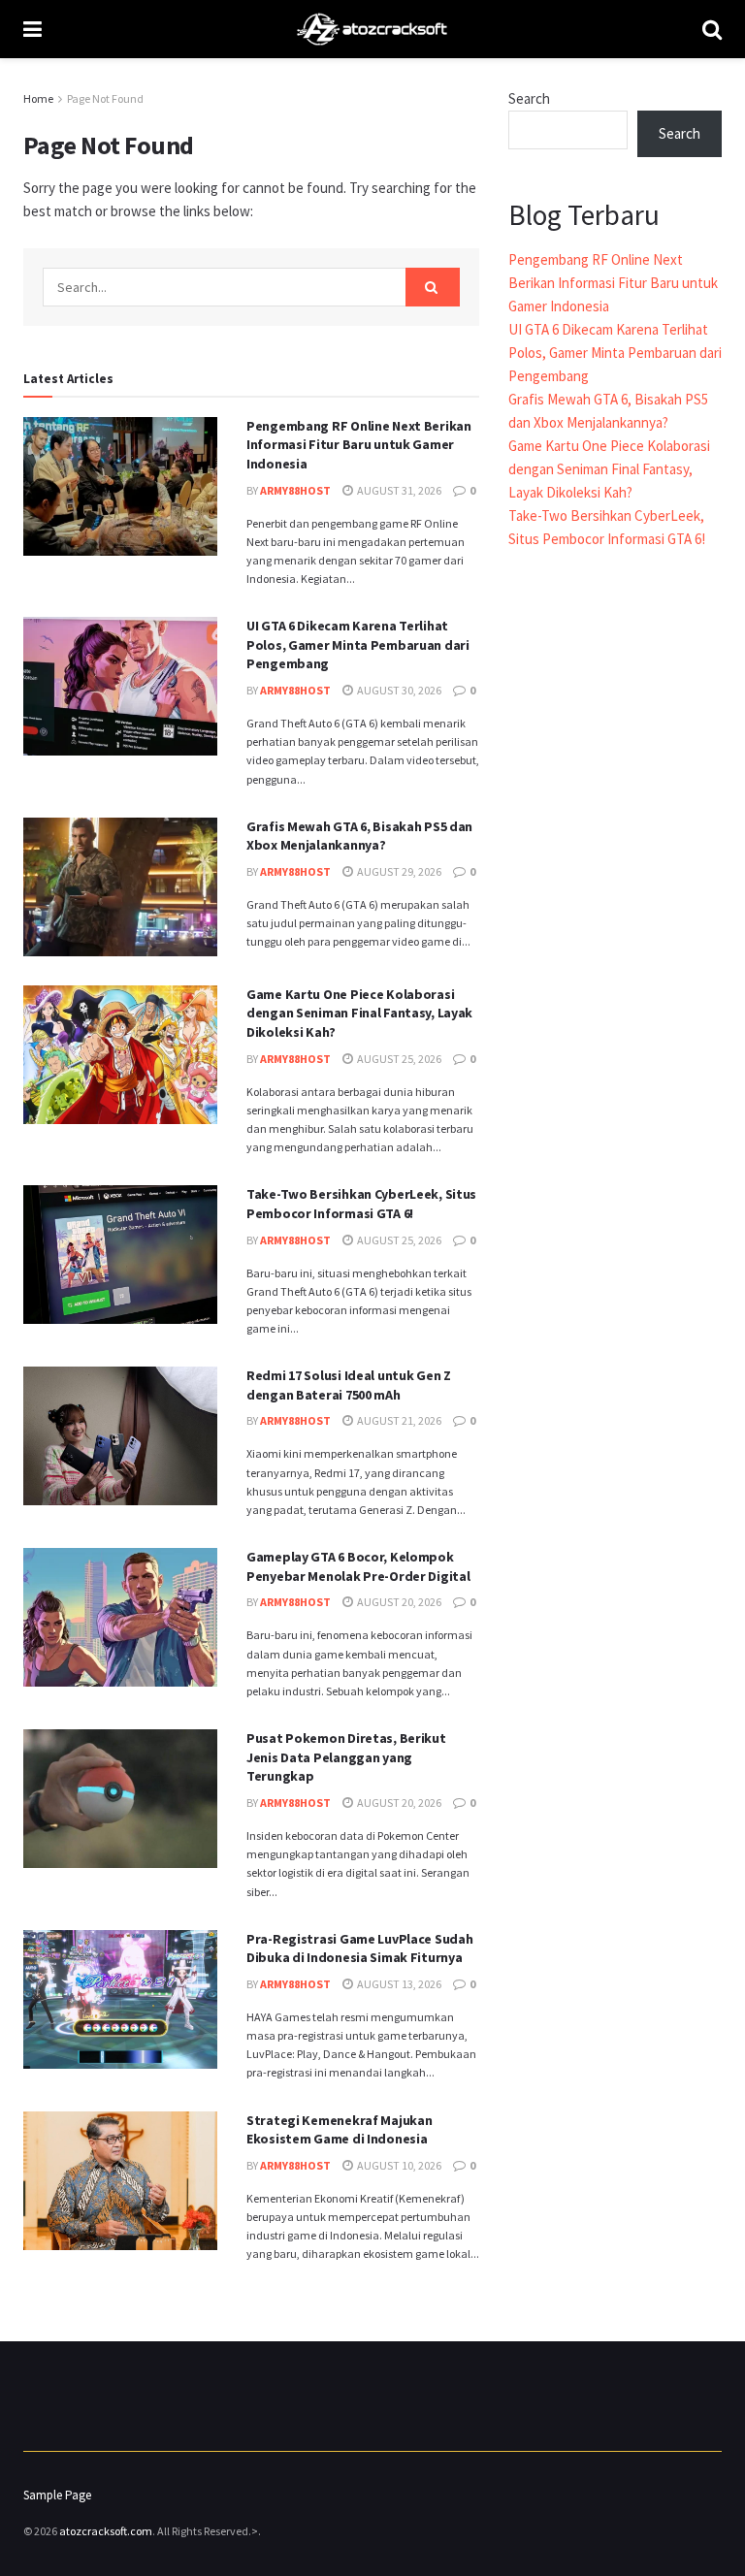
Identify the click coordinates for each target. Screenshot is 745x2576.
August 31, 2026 (398, 490)
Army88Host (295, 490)
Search (529, 98)
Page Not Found (105, 98)
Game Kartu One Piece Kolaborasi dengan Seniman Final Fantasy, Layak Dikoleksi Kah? (359, 1013)
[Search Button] (433, 287)
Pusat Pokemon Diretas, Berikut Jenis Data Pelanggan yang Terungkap (346, 1757)
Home (38, 98)
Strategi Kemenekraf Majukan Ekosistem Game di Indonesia (339, 2130)
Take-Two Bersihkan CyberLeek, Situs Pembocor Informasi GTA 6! (361, 1204)
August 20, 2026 (398, 1602)
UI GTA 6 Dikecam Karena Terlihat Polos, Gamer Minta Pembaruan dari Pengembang (358, 644)
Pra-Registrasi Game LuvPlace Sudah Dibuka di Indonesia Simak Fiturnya (359, 1948)
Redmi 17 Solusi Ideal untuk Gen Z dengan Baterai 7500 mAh (349, 1385)
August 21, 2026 (398, 1420)
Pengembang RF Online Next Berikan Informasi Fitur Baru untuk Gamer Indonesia (359, 445)
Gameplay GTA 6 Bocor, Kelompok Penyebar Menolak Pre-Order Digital (358, 1566)
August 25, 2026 (398, 1059)
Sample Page (57, 2495)
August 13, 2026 (398, 1984)
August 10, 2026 (398, 2165)
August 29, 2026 (398, 871)
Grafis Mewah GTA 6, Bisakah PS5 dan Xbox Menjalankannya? (359, 836)
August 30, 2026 (398, 690)
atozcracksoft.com (106, 2531)
